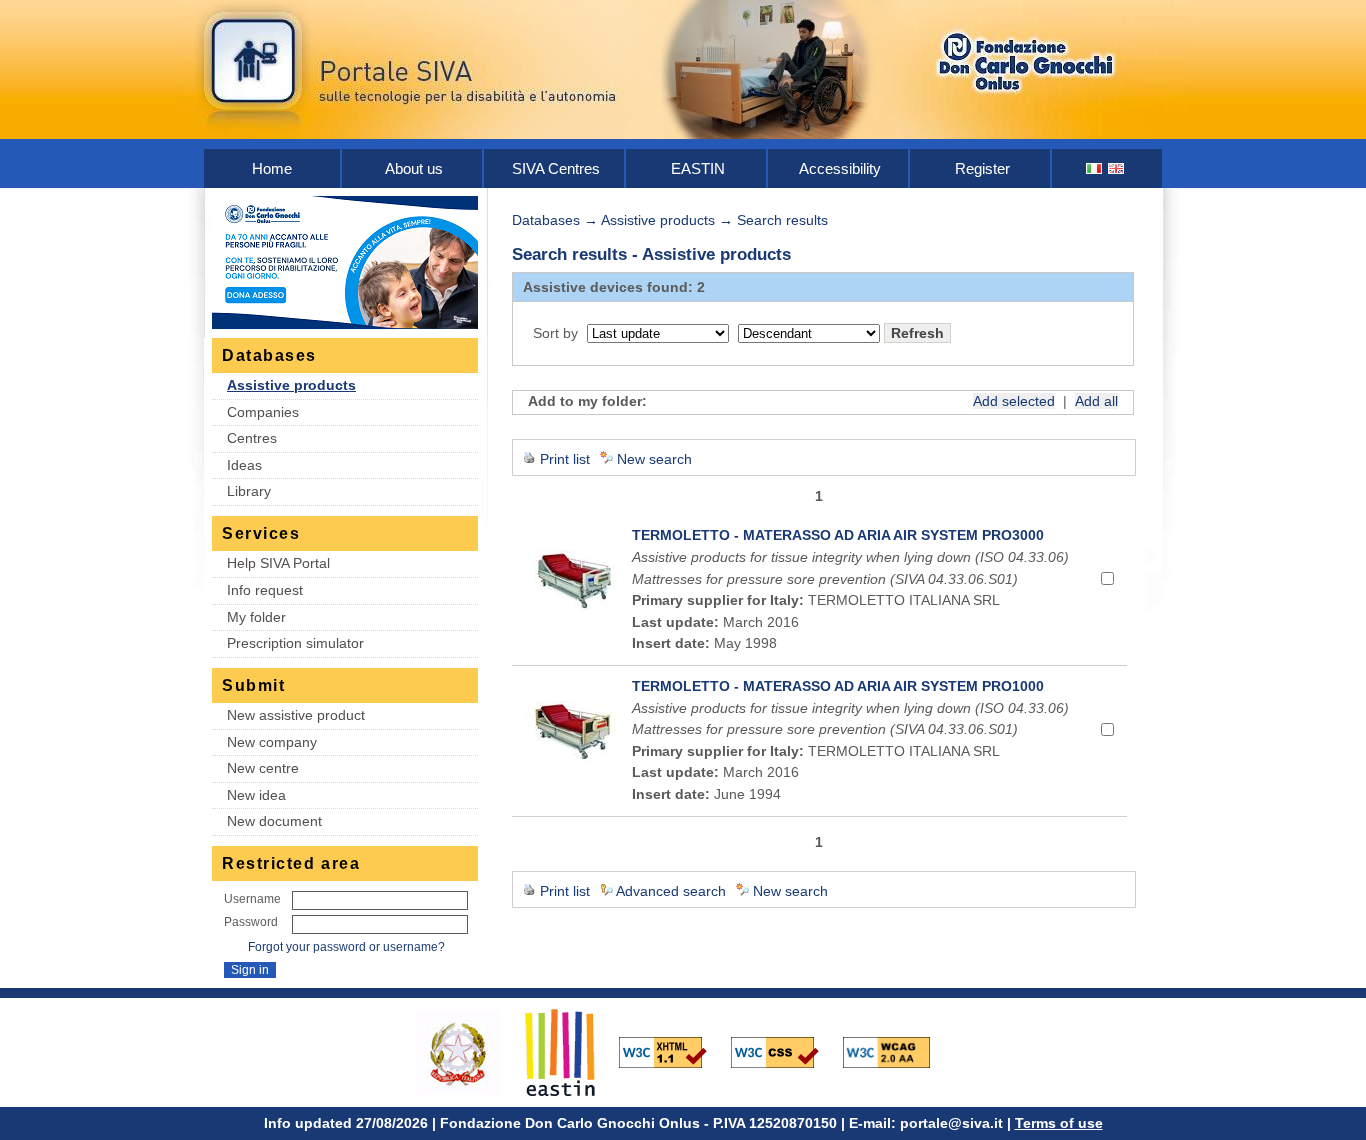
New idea (256, 795)
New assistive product (296, 715)
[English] (1117, 168)
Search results (782, 220)
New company (272, 742)
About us (414, 168)
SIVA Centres (556, 168)
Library (249, 491)
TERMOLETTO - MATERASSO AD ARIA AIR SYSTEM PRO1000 (838, 686)
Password (251, 922)
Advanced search (671, 891)
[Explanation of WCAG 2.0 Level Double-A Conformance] (897, 1051)
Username (252, 899)
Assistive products (291, 385)
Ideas (244, 465)
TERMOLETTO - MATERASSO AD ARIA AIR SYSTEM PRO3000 (838, 535)
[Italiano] (1095, 168)
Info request (265, 590)
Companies (263, 412)
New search (654, 459)
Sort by (555, 333)
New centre (263, 768)
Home (272, 168)
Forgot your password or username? (346, 947)
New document (274, 821)
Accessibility (840, 168)
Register (982, 168)
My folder (256, 617)
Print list (565, 459)
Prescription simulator (295, 643)
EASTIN (698, 168)
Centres (252, 438)
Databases (546, 220)
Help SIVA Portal (278, 563)
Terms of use (1059, 1123)
